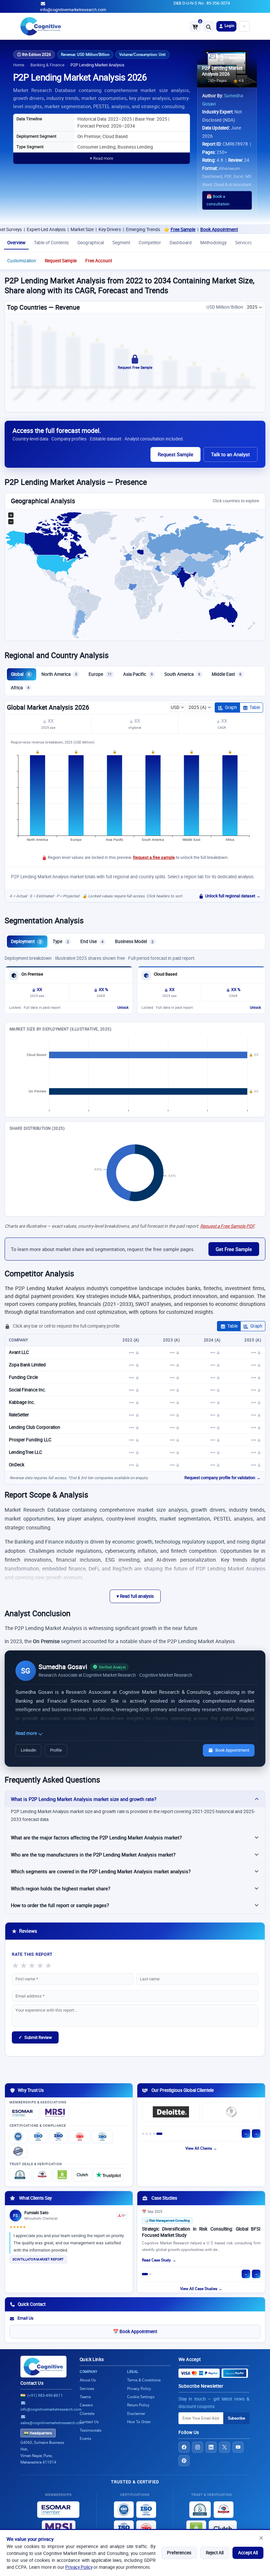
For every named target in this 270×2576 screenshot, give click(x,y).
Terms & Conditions (144, 2380)
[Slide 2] (147, 2134)
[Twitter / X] (225, 2447)
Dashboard (181, 243)
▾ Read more (102, 158)
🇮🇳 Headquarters (38, 2433)
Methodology (213, 243)
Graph (231, 707)
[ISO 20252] (80, 2137)
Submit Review (35, 2037)
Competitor (150, 243)
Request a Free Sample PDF (227, 1226)
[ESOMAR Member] (24, 2113)
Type (61, 941)
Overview (16, 243)
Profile (56, 1750)
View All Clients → (201, 2148)
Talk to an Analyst (230, 454)
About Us (88, 2380)
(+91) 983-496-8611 (45, 2395)
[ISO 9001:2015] (18, 2137)
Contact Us (32, 2383)
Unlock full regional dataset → (233, 896)
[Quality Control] (18, 2151)
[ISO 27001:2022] (38, 2137)
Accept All (248, 2553)
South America (182, 674)
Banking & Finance (47, 65)
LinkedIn (28, 1750)
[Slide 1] (143, 2134)
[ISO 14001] (102, 2137)
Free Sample (147, 229)
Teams (85, 2397)
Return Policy (138, 2405)
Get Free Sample (234, 1249)
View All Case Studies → (201, 2289)
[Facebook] (184, 2447)
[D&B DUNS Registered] (200, 2510)
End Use (92, 941)
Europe (100, 674)
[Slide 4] (154, 2134)
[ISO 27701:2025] (58, 2137)
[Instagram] (198, 2447)
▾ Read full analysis (135, 1596)
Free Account (99, 261)
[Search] (208, 26)
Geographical (91, 243)
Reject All (215, 2553)
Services (243, 243)
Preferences (179, 2553)
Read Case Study (156, 2260)
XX (50, 721)
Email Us (26, 2318)
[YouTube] (238, 2447)
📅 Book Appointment (135, 2331)
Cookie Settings (141, 2397)
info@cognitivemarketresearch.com (73, 10)
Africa (20, 688)
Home (19, 65)
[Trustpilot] (108, 2175)
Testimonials (91, 2430)
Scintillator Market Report (38, 2259)
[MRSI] (55, 2113)
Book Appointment (183, 229)
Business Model (134, 941)
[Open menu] (244, 26)
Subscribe (236, 2418)
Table (255, 707)
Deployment (26, 941)
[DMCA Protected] (62, 2175)
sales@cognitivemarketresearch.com (52, 2423)
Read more (27, 1733)
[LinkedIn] (211, 2447)
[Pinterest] (184, 2461)
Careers (86, 2405)
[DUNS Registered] (20, 2175)
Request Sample (61, 261)
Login (229, 25)
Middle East (227, 674)
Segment (121, 243)
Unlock (123, 1007)
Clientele (87, 2413)
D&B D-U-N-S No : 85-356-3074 (202, 3)
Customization (22, 261)
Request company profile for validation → (222, 1478)
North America (59, 674)
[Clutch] (82, 2175)
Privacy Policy (79, 2567)
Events (85, 2438)
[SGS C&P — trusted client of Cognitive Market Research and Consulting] (231, 2112)
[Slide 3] (150, 2134)
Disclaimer (136, 2413)
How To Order (139, 2422)
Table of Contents (51, 243)
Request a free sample (154, 857)
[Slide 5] (159, 2134)
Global (20, 674)
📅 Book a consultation (218, 200)
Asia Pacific (138, 674)
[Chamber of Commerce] (42, 2175)
